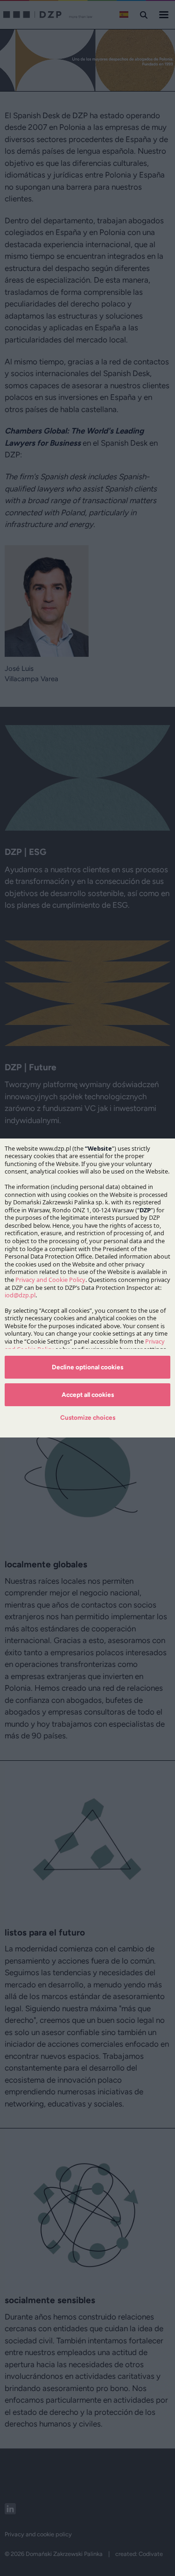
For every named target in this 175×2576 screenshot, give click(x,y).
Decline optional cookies (87, 1367)
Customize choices (88, 1417)
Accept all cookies (88, 1395)
